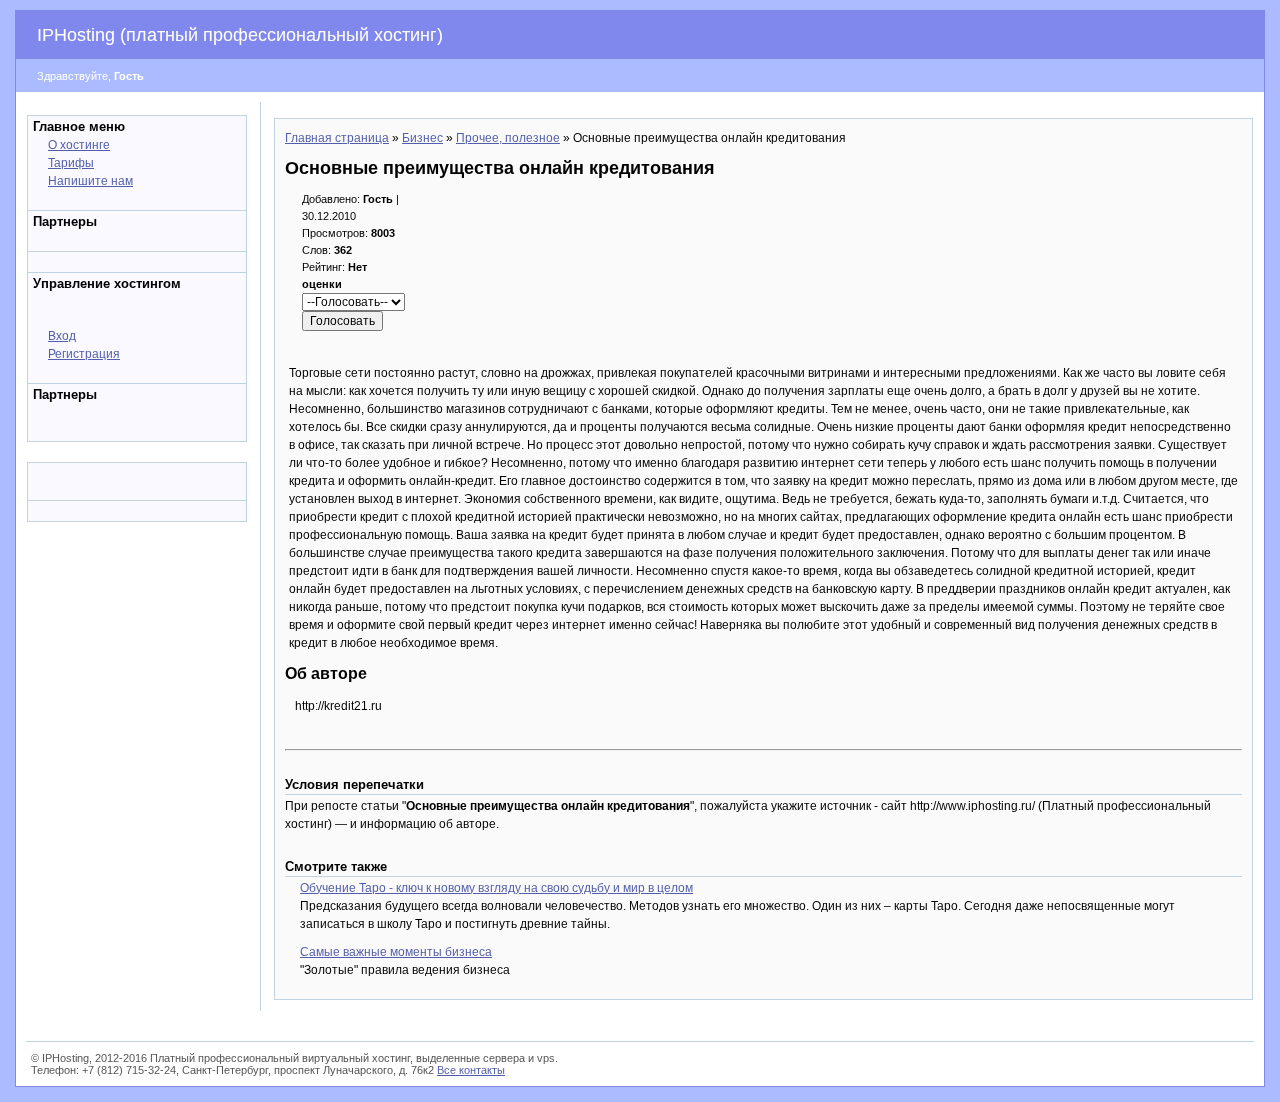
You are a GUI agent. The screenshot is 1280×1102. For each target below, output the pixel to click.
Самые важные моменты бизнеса (396, 952)
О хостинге (79, 145)
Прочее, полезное (508, 138)
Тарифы (71, 163)
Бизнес (422, 138)
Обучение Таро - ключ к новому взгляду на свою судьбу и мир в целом (496, 888)
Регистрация (84, 354)
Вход (62, 336)
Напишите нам (90, 181)
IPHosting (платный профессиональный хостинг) (240, 35)
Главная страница (337, 138)
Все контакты (471, 1070)
